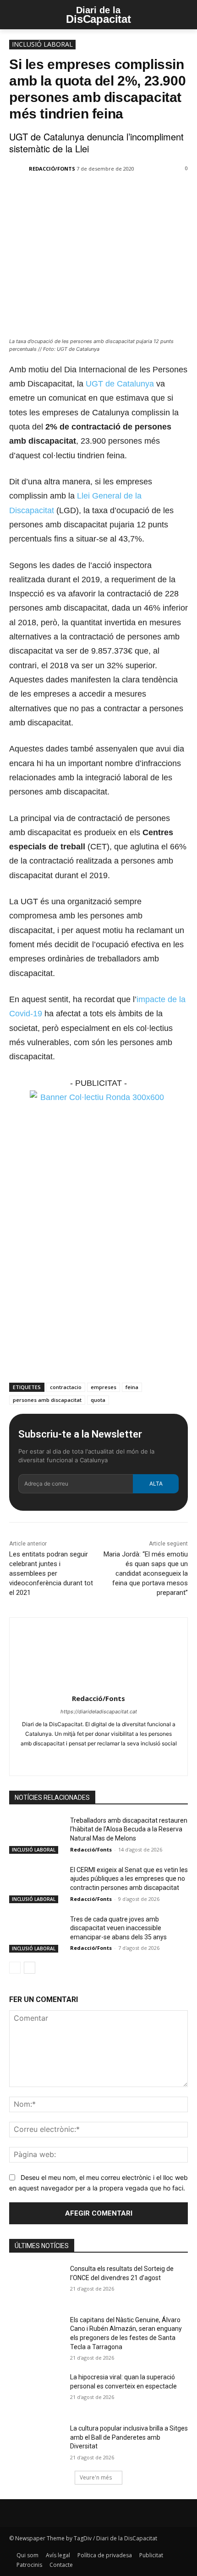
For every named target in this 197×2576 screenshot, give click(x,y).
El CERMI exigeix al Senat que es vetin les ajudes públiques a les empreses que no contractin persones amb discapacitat (129, 1879)
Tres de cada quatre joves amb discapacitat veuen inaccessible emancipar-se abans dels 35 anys (118, 1928)
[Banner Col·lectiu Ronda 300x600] (98, 1097)
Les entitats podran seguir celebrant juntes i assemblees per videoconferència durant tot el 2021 (51, 1573)
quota (98, 1400)
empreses (104, 1387)
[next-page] (30, 1968)
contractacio (66, 1387)
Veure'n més (96, 2477)
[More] (132, 193)
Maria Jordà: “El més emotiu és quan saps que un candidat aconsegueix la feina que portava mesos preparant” (146, 1573)
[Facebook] (47, 193)
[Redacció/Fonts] (18, 169)
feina (132, 1387)
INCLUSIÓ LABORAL (42, 44)
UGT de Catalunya (120, 384)
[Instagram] (90, 1758)
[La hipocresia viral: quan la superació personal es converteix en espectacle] (36, 2392)
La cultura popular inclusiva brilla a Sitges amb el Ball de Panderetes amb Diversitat (129, 2437)
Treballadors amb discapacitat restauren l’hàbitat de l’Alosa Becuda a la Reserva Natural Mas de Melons (129, 1829)
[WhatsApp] (89, 193)
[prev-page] (15, 1968)
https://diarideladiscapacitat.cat (99, 1712)
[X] (68, 193)
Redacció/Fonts (52, 169)
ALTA (156, 1484)
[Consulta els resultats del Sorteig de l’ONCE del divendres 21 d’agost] (36, 2283)
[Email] (110, 193)
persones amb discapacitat (47, 1400)
